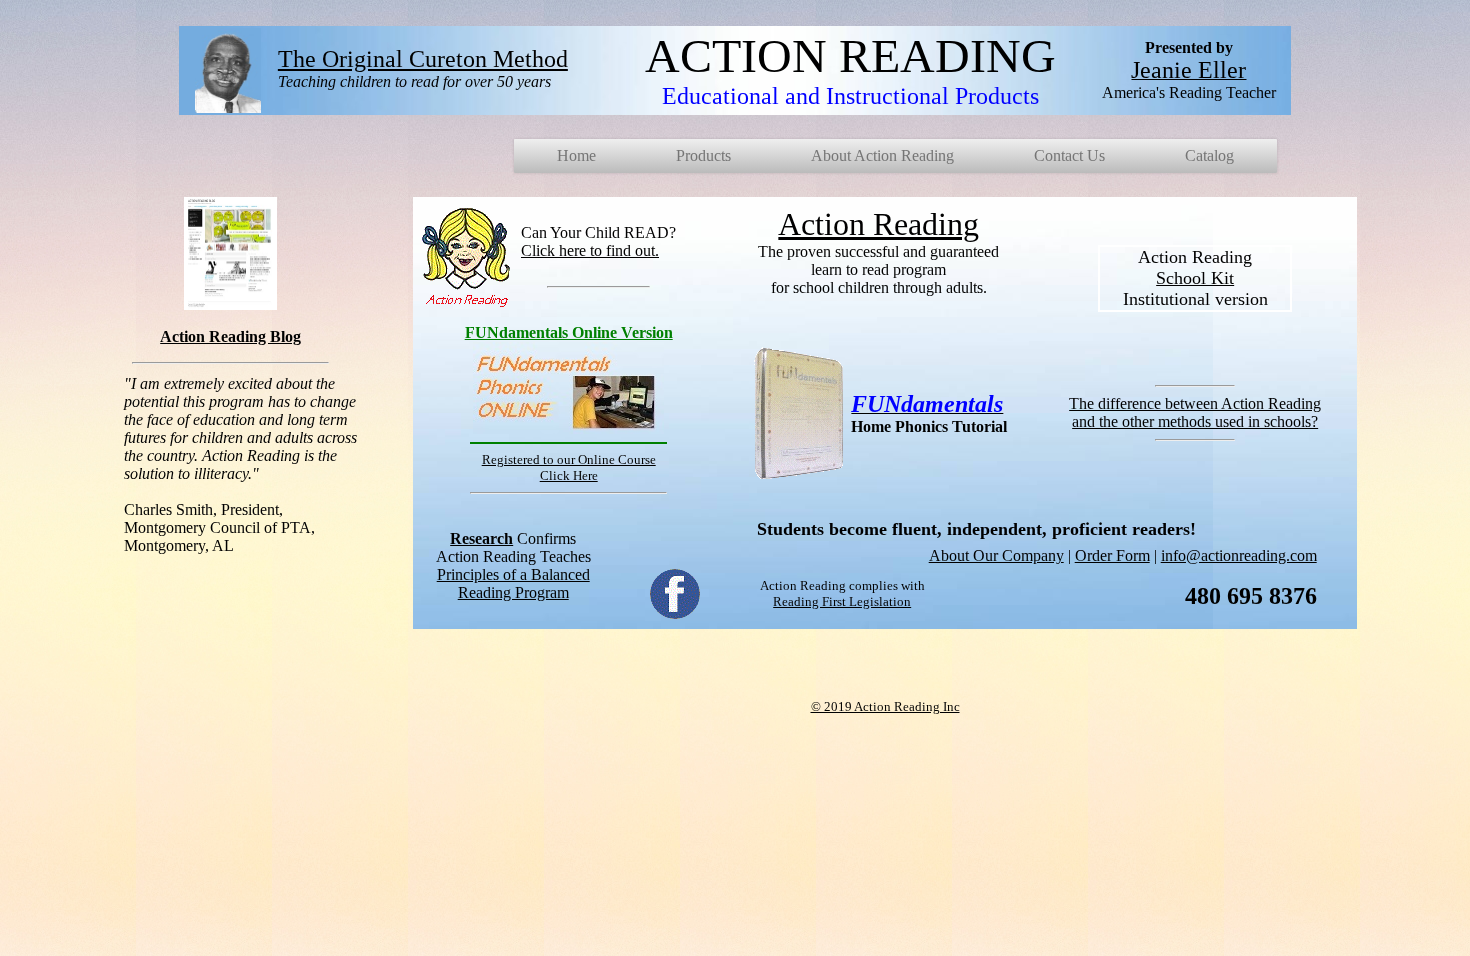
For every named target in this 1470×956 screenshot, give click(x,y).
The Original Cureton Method (423, 59)
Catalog (1209, 155)
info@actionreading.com (1239, 555)
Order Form (1112, 555)
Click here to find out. (590, 250)
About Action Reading (882, 155)
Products (703, 155)
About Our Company (996, 555)
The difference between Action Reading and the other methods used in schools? (1195, 412)
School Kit (1195, 278)
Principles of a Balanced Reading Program (513, 583)
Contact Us (1069, 155)
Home (576, 155)
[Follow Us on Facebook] (675, 614)
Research (481, 538)
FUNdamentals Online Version (569, 332)
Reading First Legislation (842, 601)
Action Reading (878, 224)
